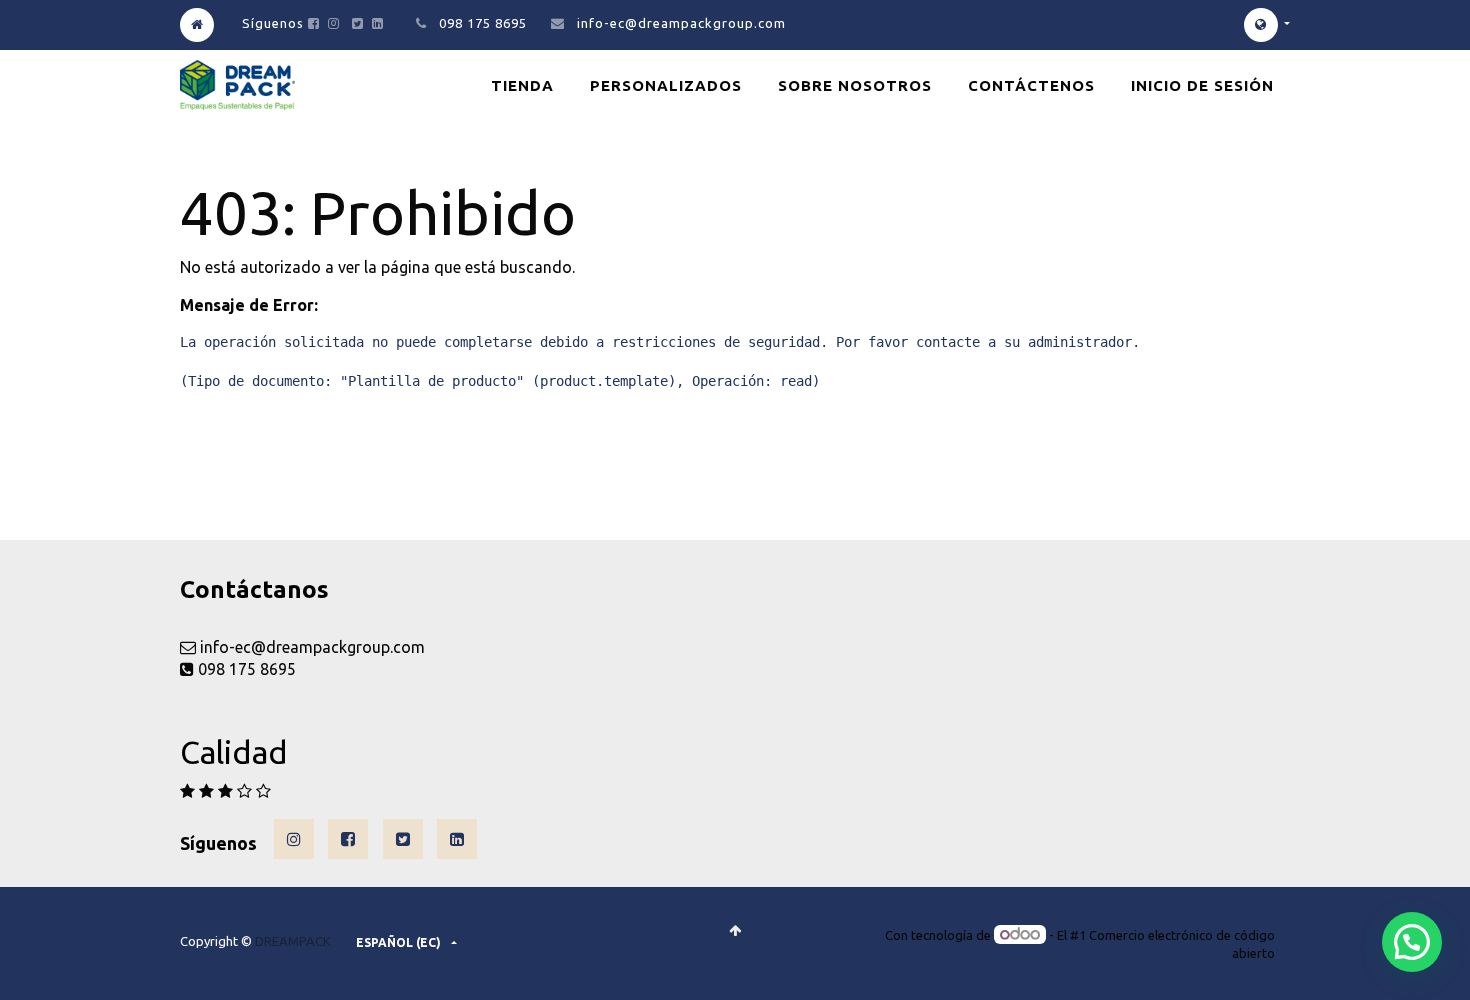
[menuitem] (522, 85)
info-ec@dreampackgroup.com (681, 23)
